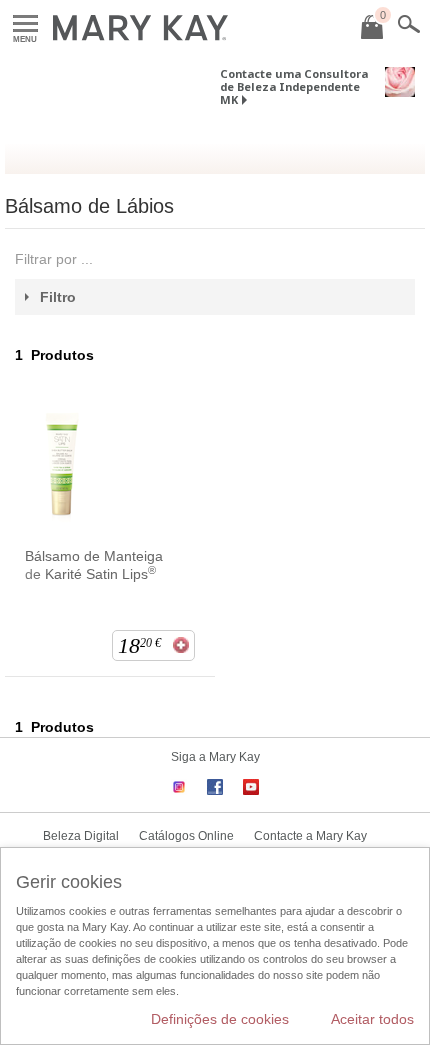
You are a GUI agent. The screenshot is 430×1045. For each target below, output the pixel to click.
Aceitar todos (372, 1019)
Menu (25, 24)
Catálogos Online (186, 836)
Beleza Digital (81, 836)
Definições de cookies (220, 1019)
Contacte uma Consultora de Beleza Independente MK (294, 86)
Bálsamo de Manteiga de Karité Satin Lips (94, 565)
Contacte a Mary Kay (310, 836)
